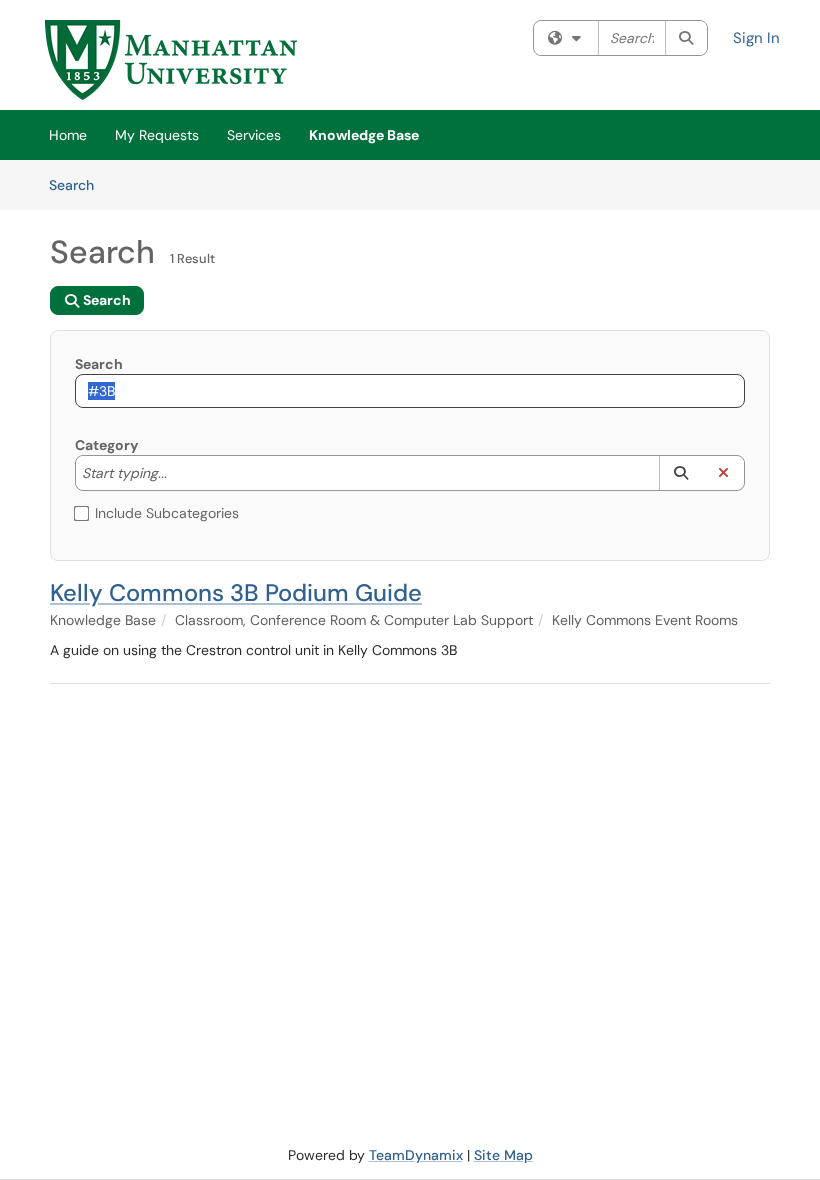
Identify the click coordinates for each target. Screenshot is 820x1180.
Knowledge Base (364, 135)
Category (106, 445)
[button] (680, 473)
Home (68, 135)
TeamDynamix (416, 1155)
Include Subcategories (167, 513)
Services (254, 135)
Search (78, 184)
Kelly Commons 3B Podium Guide (236, 592)
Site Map (503, 1155)
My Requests (157, 135)
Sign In (756, 38)
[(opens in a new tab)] (171, 60)
